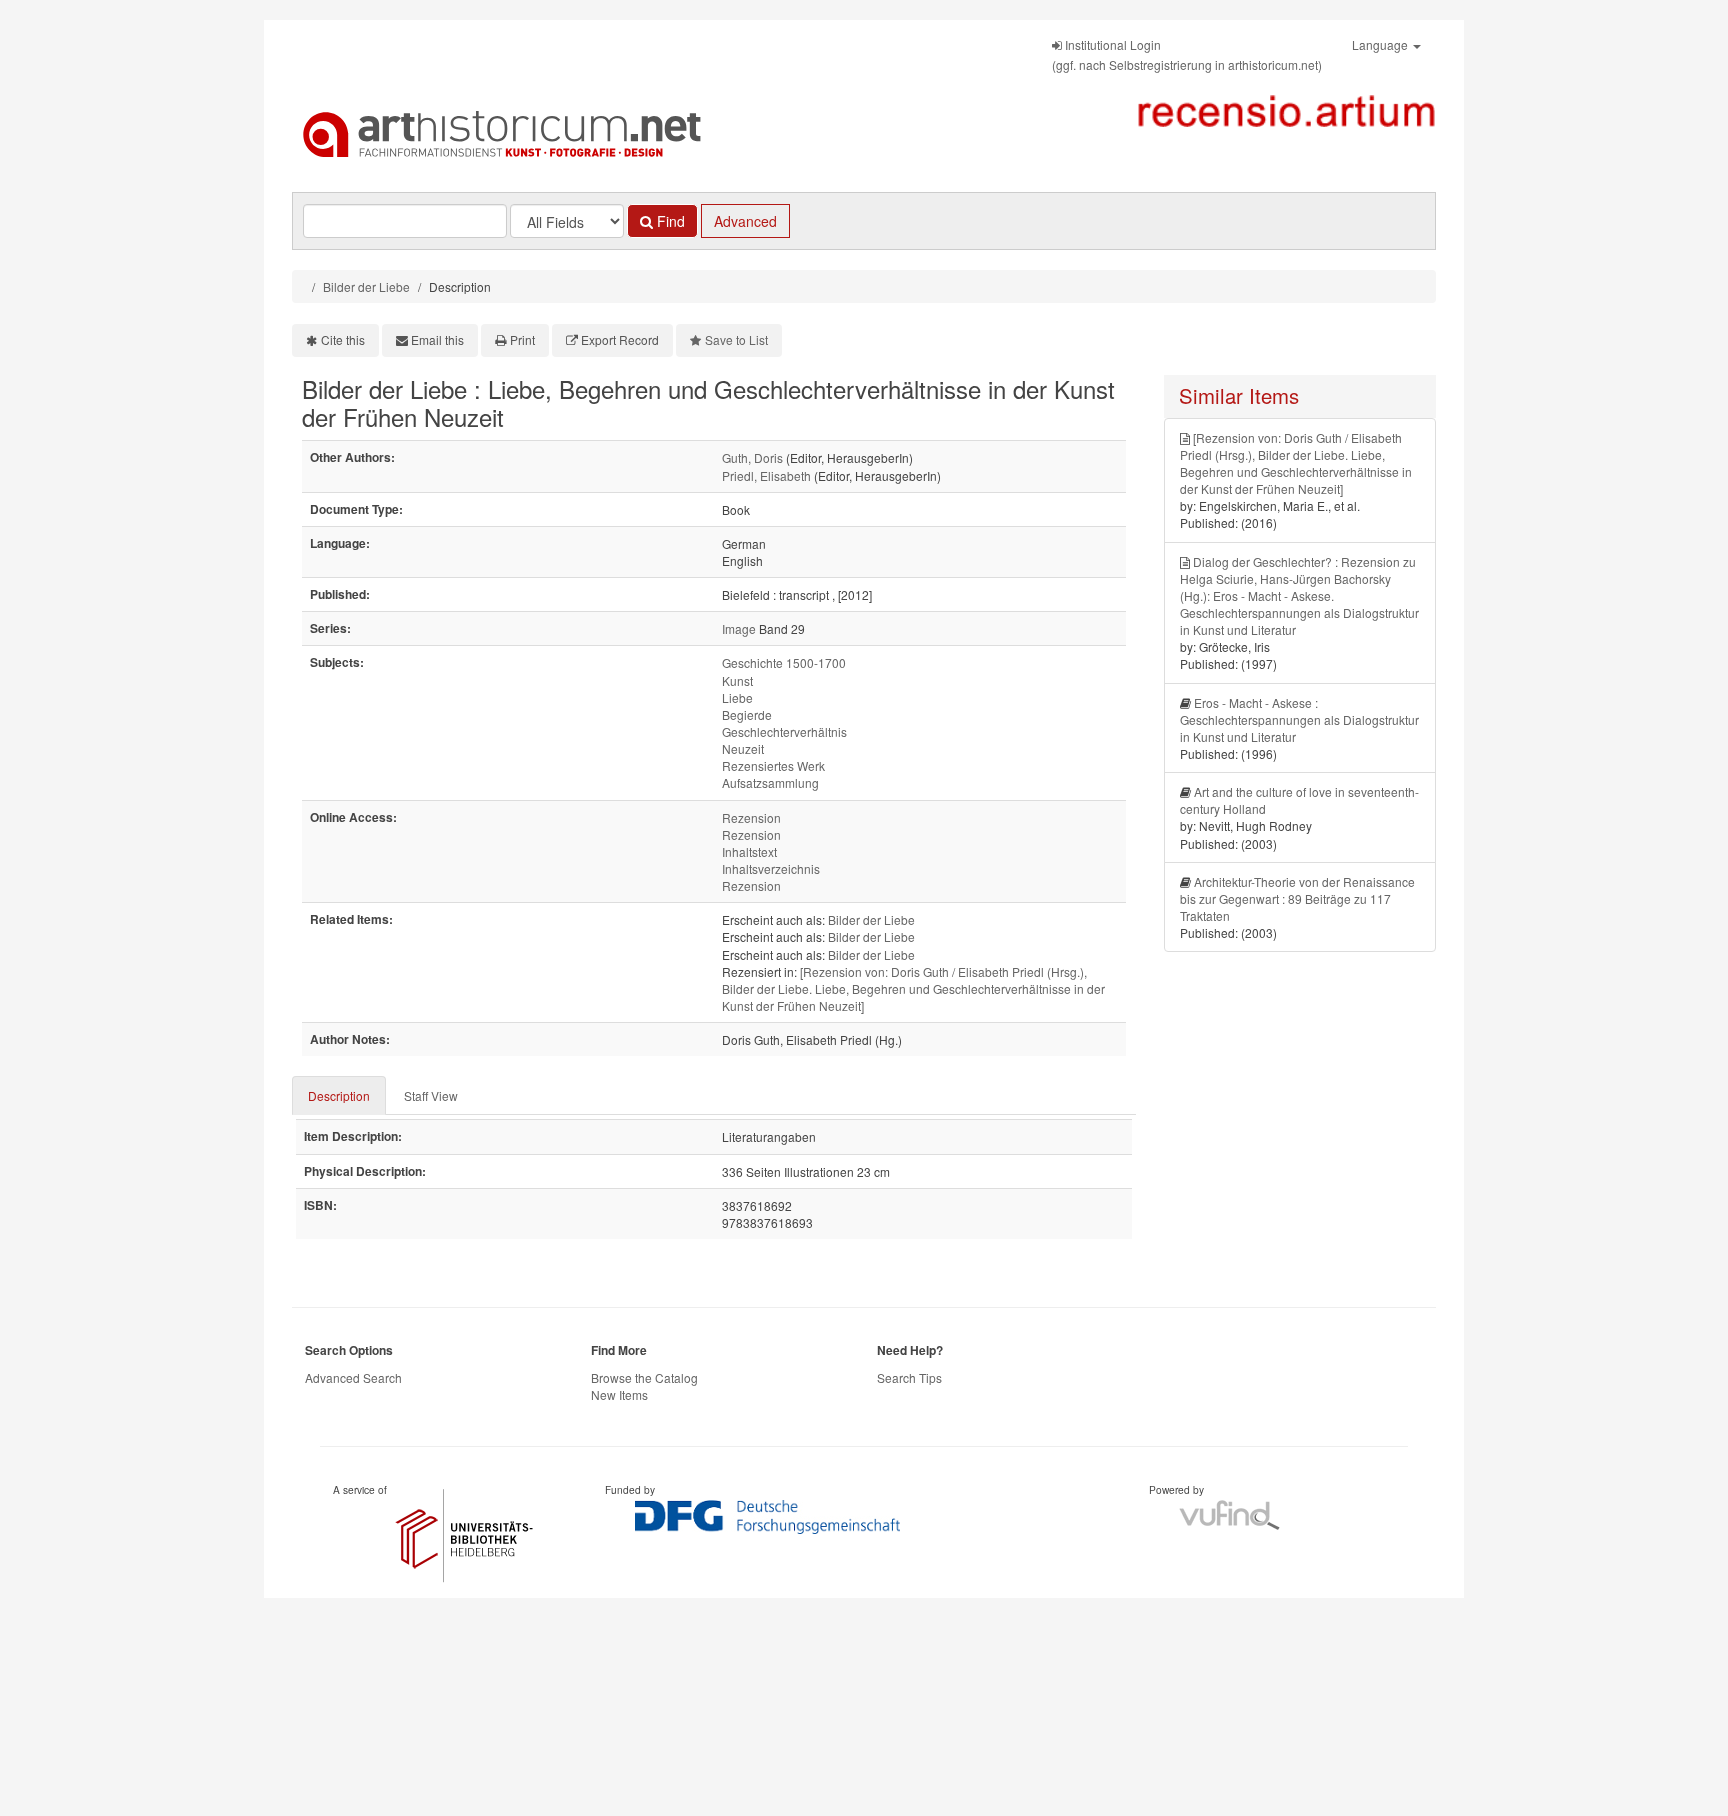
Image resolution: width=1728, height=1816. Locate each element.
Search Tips (909, 1377)
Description (339, 1095)
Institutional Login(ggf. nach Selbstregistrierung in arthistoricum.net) (1187, 54)
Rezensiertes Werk (773, 765)
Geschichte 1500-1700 (784, 662)
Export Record (620, 339)
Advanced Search (353, 1377)
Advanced (745, 221)
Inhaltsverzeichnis (771, 868)
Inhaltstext (749, 851)
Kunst (737, 680)
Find (669, 221)
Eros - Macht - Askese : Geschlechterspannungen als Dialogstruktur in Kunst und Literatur (1299, 719)
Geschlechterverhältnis (784, 731)
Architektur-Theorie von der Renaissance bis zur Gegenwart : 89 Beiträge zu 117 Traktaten (1297, 898)
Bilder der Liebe (366, 286)
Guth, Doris (752, 457)
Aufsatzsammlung (770, 782)
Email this (437, 339)
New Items (619, 1394)
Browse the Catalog (644, 1377)
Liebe (737, 697)
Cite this (343, 339)
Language (1381, 44)
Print (522, 339)
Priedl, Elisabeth (766, 475)
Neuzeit (743, 748)
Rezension (751, 817)
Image (739, 628)
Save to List (736, 339)
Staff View (431, 1095)
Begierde (747, 714)
